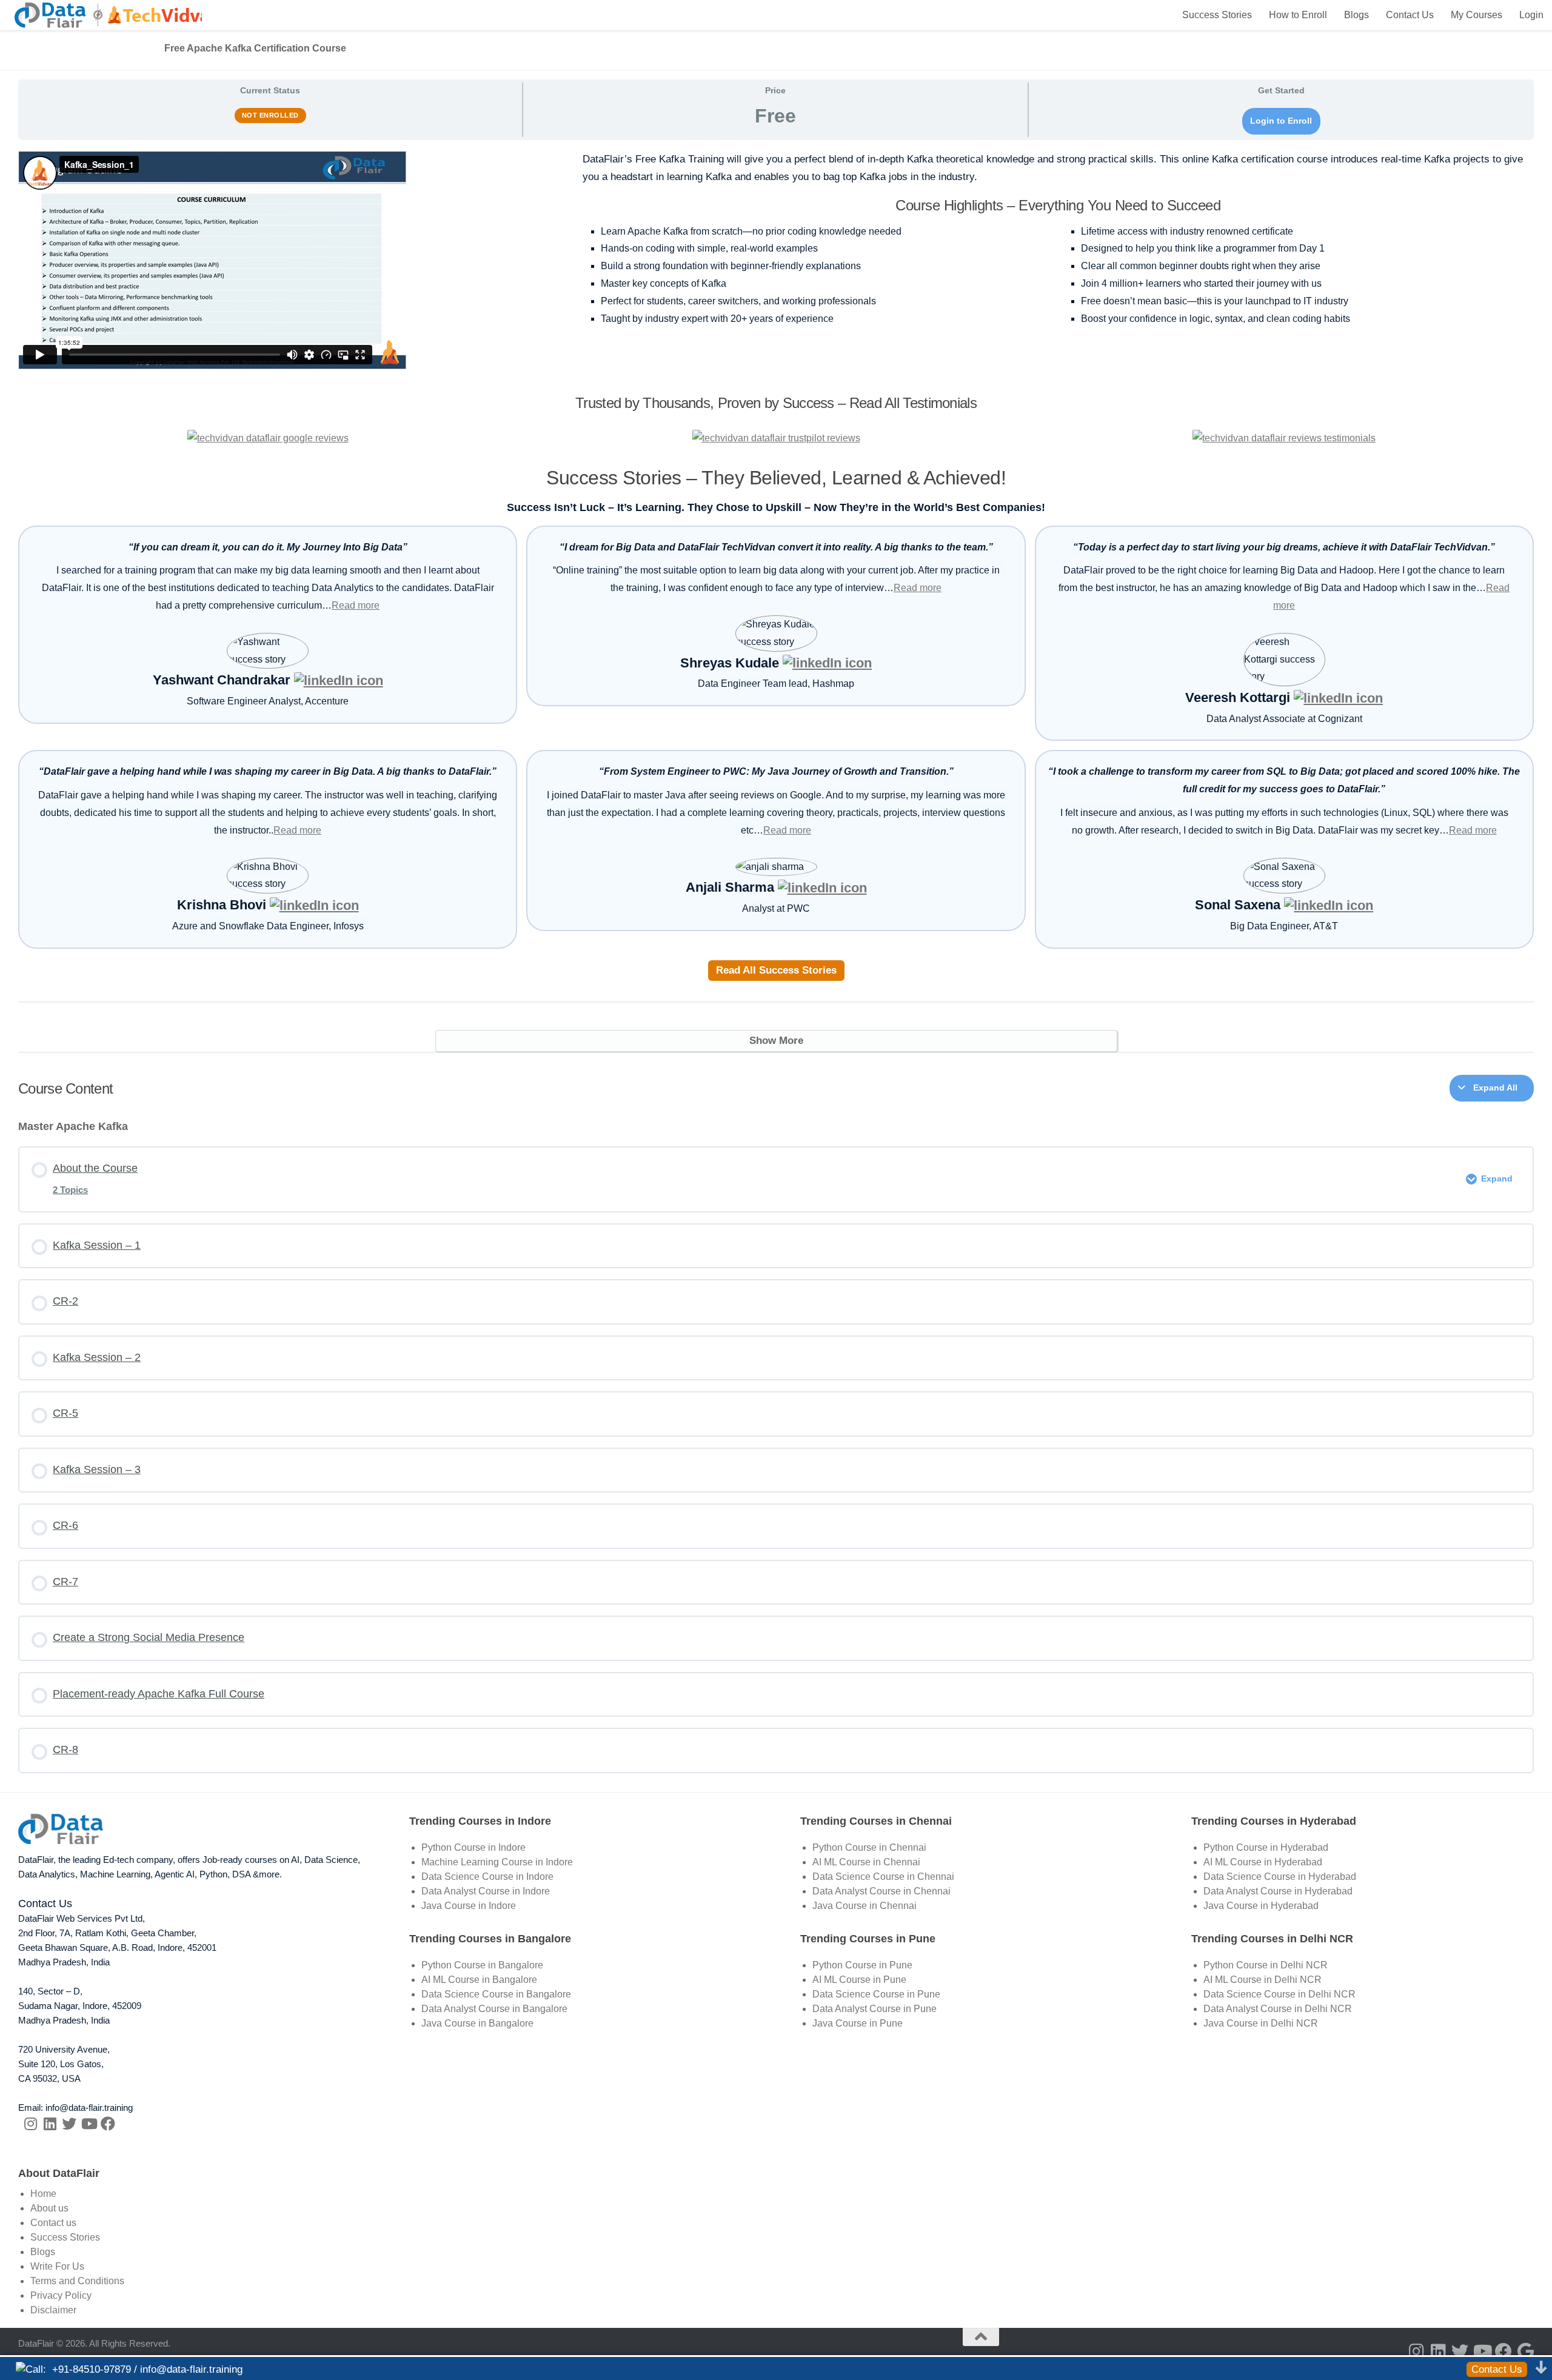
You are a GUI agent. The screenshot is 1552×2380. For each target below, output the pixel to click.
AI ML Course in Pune (859, 1980)
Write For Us (57, 2266)
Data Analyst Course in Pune (875, 2009)
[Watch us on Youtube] (89, 2124)
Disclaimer (53, 2310)
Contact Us (1410, 15)
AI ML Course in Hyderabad (1263, 1862)
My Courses (1477, 15)
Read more (356, 605)
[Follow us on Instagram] (30, 2124)
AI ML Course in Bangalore (479, 1980)
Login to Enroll (1281, 121)
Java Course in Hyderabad (1261, 1906)
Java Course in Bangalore (477, 2023)
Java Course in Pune (858, 2023)
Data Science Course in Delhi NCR (1279, 1994)
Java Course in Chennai (865, 1906)
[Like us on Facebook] (108, 2124)
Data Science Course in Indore (487, 1877)
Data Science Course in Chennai (883, 1877)
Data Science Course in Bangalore (496, 1994)
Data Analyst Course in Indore (486, 1891)
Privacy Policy (61, 2295)
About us (49, 2208)
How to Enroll (1298, 15)
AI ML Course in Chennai (866, 1862)
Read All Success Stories (776, 970)
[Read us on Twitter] (69, 2124)
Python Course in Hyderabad (1266, 1847)
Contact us (53, 2223)
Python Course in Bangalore (482, 1965)
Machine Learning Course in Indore (497, 1862)
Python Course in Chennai (869, 1847)
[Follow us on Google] (1525, 2352)
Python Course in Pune (862, 1965)
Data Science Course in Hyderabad (1280, 1877)
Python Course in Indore (473, 1847)
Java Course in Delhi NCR (1261, 2023)
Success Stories (1217, 15)
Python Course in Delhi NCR (1266, 1965)
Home (43, 2194)
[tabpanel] (776, 602)
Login (1531, 15)
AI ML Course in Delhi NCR (1263, 1980)
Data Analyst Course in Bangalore (494, 2009)
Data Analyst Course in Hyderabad (1278, 1891)
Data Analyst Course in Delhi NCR (1278, 2009)
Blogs (1356, 15)
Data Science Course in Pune (876, 1994)
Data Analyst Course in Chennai (881, 1891)
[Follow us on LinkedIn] (50, 2124)
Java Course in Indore (469, 1906)
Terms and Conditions (77, 2281)
